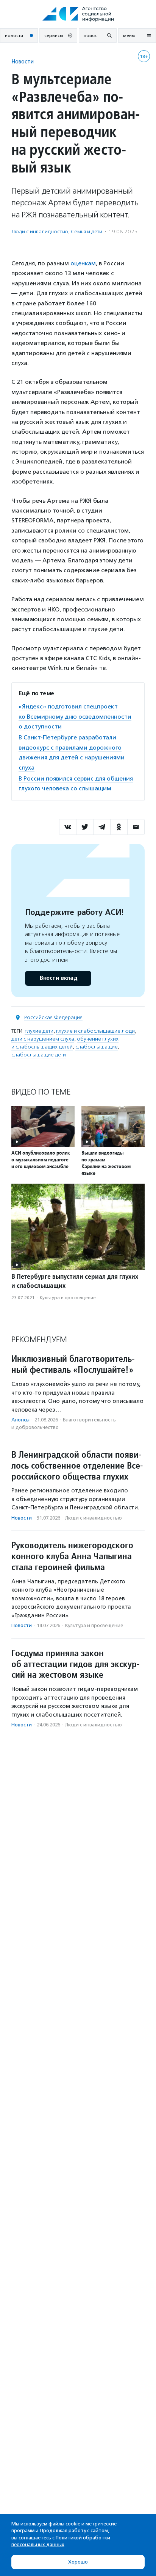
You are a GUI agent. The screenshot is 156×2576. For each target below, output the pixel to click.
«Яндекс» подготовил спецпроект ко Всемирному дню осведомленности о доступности (75, 716)
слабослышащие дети (39, 1055)
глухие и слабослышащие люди (95, 1031)
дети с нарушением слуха (43, 1039)
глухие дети (39, 1031)
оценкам (83, 263)
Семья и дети (87, 232)
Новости (23, 61)
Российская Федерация (53, 1017)
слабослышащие (97, 1047)
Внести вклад (58, 978)
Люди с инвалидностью (40, 232)
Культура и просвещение (68, 1298)
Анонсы (20, 1420)
